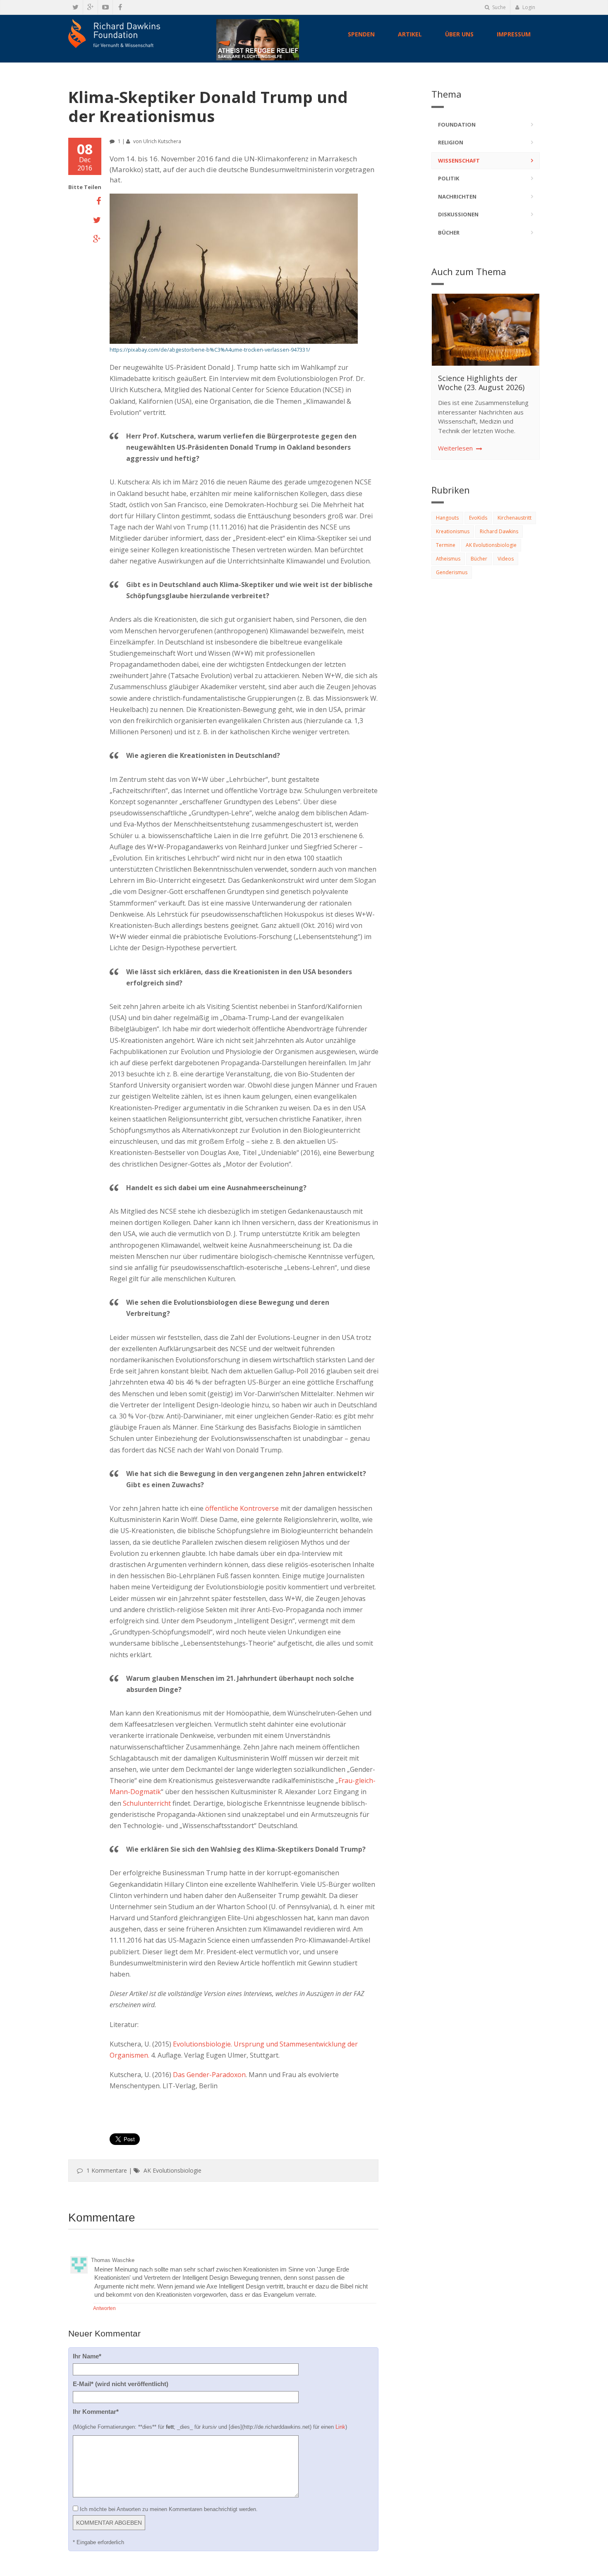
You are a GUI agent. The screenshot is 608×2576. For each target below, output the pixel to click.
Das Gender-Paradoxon (209, 2075)
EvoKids (478, 518)
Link (340, 2427)
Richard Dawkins (499, 531)
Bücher (449, 232)
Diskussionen (458, 214)
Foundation (457, 125)
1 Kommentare (107, 2170)
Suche (498, 7)
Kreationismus (453, 531)
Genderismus (452, 572)
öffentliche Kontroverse (242, 1508)
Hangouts (447, 518)
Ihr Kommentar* (96, 2412)
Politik (449, 178)
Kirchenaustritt (515, 518)
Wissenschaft (459, 161)
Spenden (361, 34)
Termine (446, 545)
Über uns (459, 34)
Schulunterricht (147, 1803)
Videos (506, 559)
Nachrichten (457, 196)
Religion (451, 142)
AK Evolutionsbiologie (174, 2170)
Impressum (514, 34)
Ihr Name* (87, 2356)
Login (528, 7)
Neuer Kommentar (104, 2333)
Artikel (410, 34)
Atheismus (448, 559)
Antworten (104, 2308)
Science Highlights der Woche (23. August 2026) (481, 383)
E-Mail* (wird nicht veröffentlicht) (121, 2384)
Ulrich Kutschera (162, 141)
